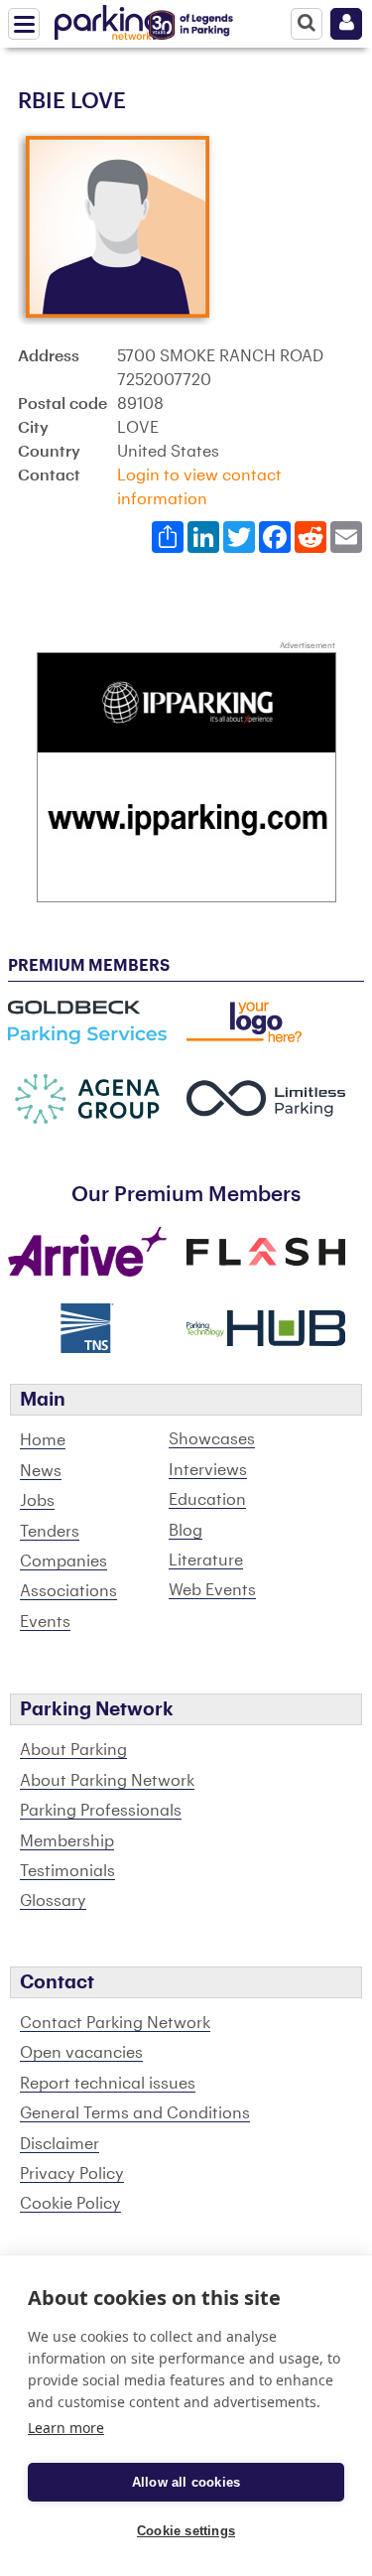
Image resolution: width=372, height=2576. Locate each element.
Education (207, 1500)
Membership (67, 1841)
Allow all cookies (186, 2482)
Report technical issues (108, 2084)
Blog (186, 1531)
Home (43, 1440)
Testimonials (67, 1871)
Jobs (37, 1501)
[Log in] (346, 24)
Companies (63, 1561)
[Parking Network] (108, 19)
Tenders (50, 1532)
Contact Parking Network (115, 2023)
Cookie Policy (70, 2204)
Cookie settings (186, 2531)
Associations (68, 1591)
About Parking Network (107, 1781)
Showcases (212, 1439)
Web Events (212, 1590)
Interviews (208, 1470)
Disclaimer (60, 2144)
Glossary (53, 1901)
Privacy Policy (72, 2174)
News (41, 1471)
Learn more (66, 2428)
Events (45, 1622)
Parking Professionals (101, 1811)
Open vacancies (81, 2053)
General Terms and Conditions (135, 2113)
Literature (206, 1560)
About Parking (73, 1750)
